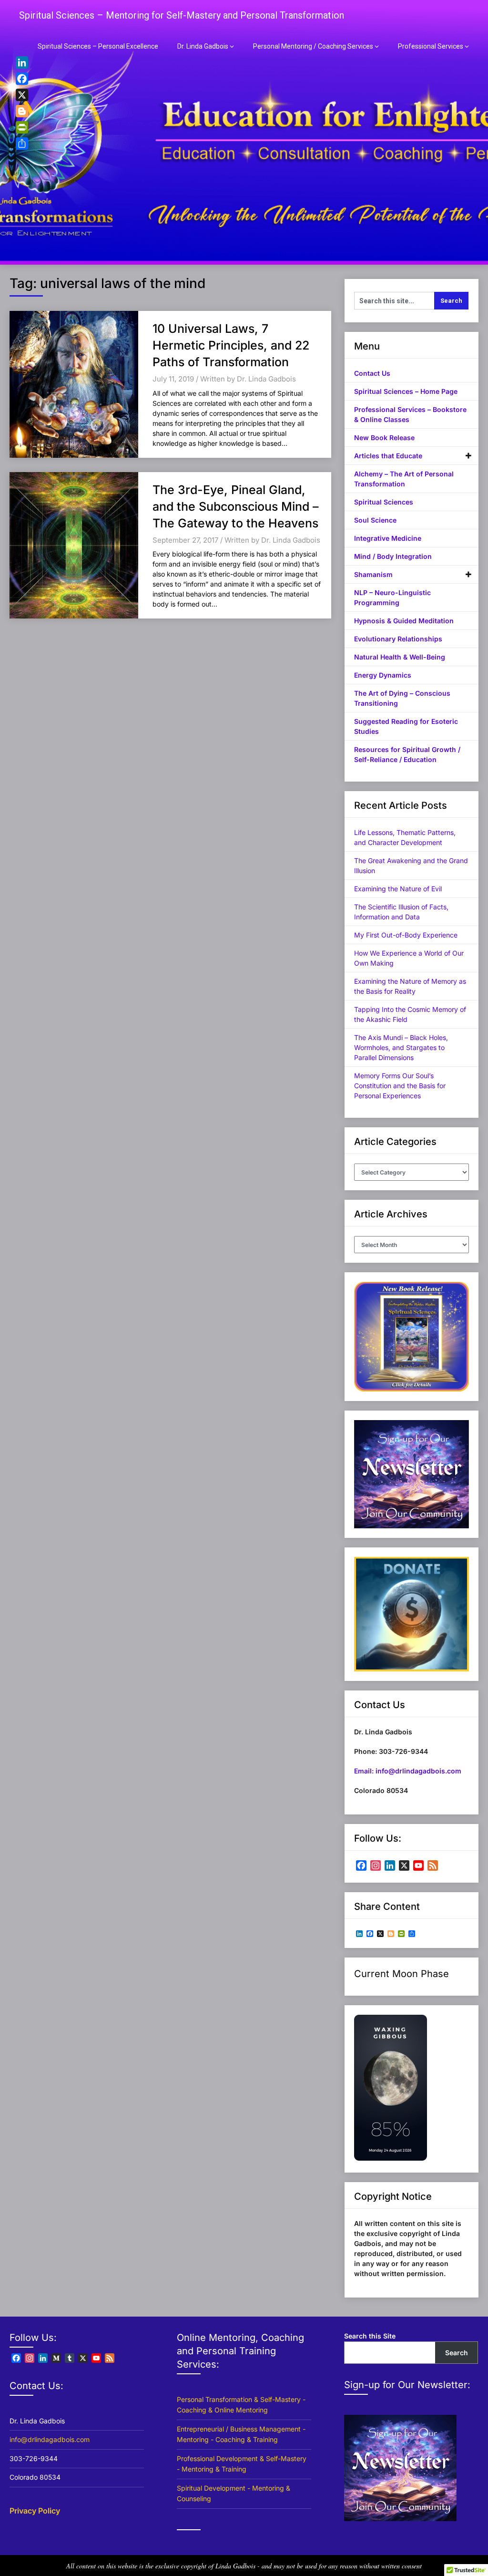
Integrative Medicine (388, 538)
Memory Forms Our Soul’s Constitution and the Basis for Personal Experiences (400, 1086)
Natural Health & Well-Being (400, 657)
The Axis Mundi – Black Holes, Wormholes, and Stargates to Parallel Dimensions (401, 1047)
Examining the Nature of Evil (398, 889)
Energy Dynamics (383, 675)
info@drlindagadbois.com (50, 2439)
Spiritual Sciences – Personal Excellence (98, 46)
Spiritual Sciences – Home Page (406, 391)
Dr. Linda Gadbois (203, 46)
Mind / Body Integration (393, 556)
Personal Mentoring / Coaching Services (313, 46)
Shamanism (373, 574)
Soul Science (375, 520)
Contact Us (372, 373)
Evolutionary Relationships (398, 639)
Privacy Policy (35, 2511)
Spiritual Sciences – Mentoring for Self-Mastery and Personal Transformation (182, 15)
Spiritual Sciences (384, 502)
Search (457, 2353)
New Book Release (384, 438)
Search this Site (370, 2336)
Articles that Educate (388, 456)
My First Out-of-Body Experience (406, 935)
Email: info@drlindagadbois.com (408, 1771)
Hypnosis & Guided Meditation (404, 621)
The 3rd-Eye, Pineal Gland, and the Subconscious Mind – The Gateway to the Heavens (236, 506)
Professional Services (431, 46)
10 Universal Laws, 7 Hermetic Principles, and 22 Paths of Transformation (231, 345)
